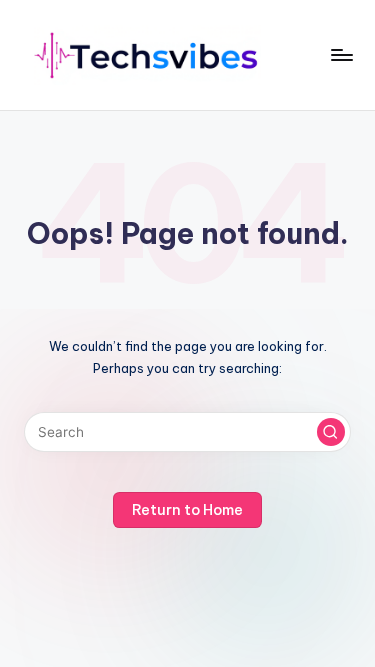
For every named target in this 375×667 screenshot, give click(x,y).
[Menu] (341, 54)
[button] (331, 432)
